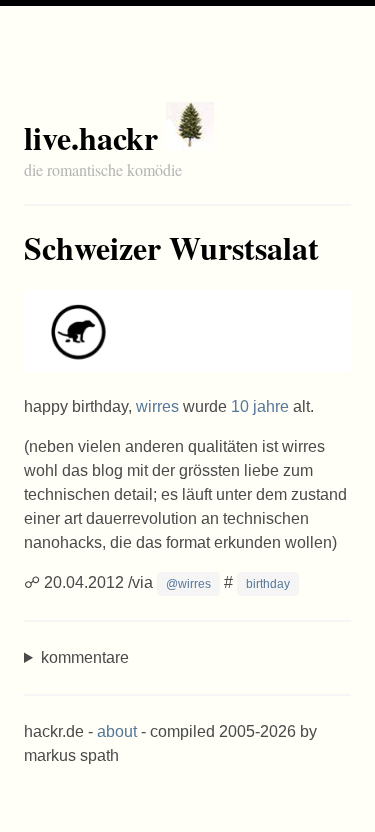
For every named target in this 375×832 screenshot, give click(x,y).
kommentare (85, 657)
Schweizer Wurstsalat (171, 247)
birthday (268, 584)
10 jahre (260, 406)
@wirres (188, 584)
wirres (157, 406)
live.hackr (91, 137)
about (117, 731)
